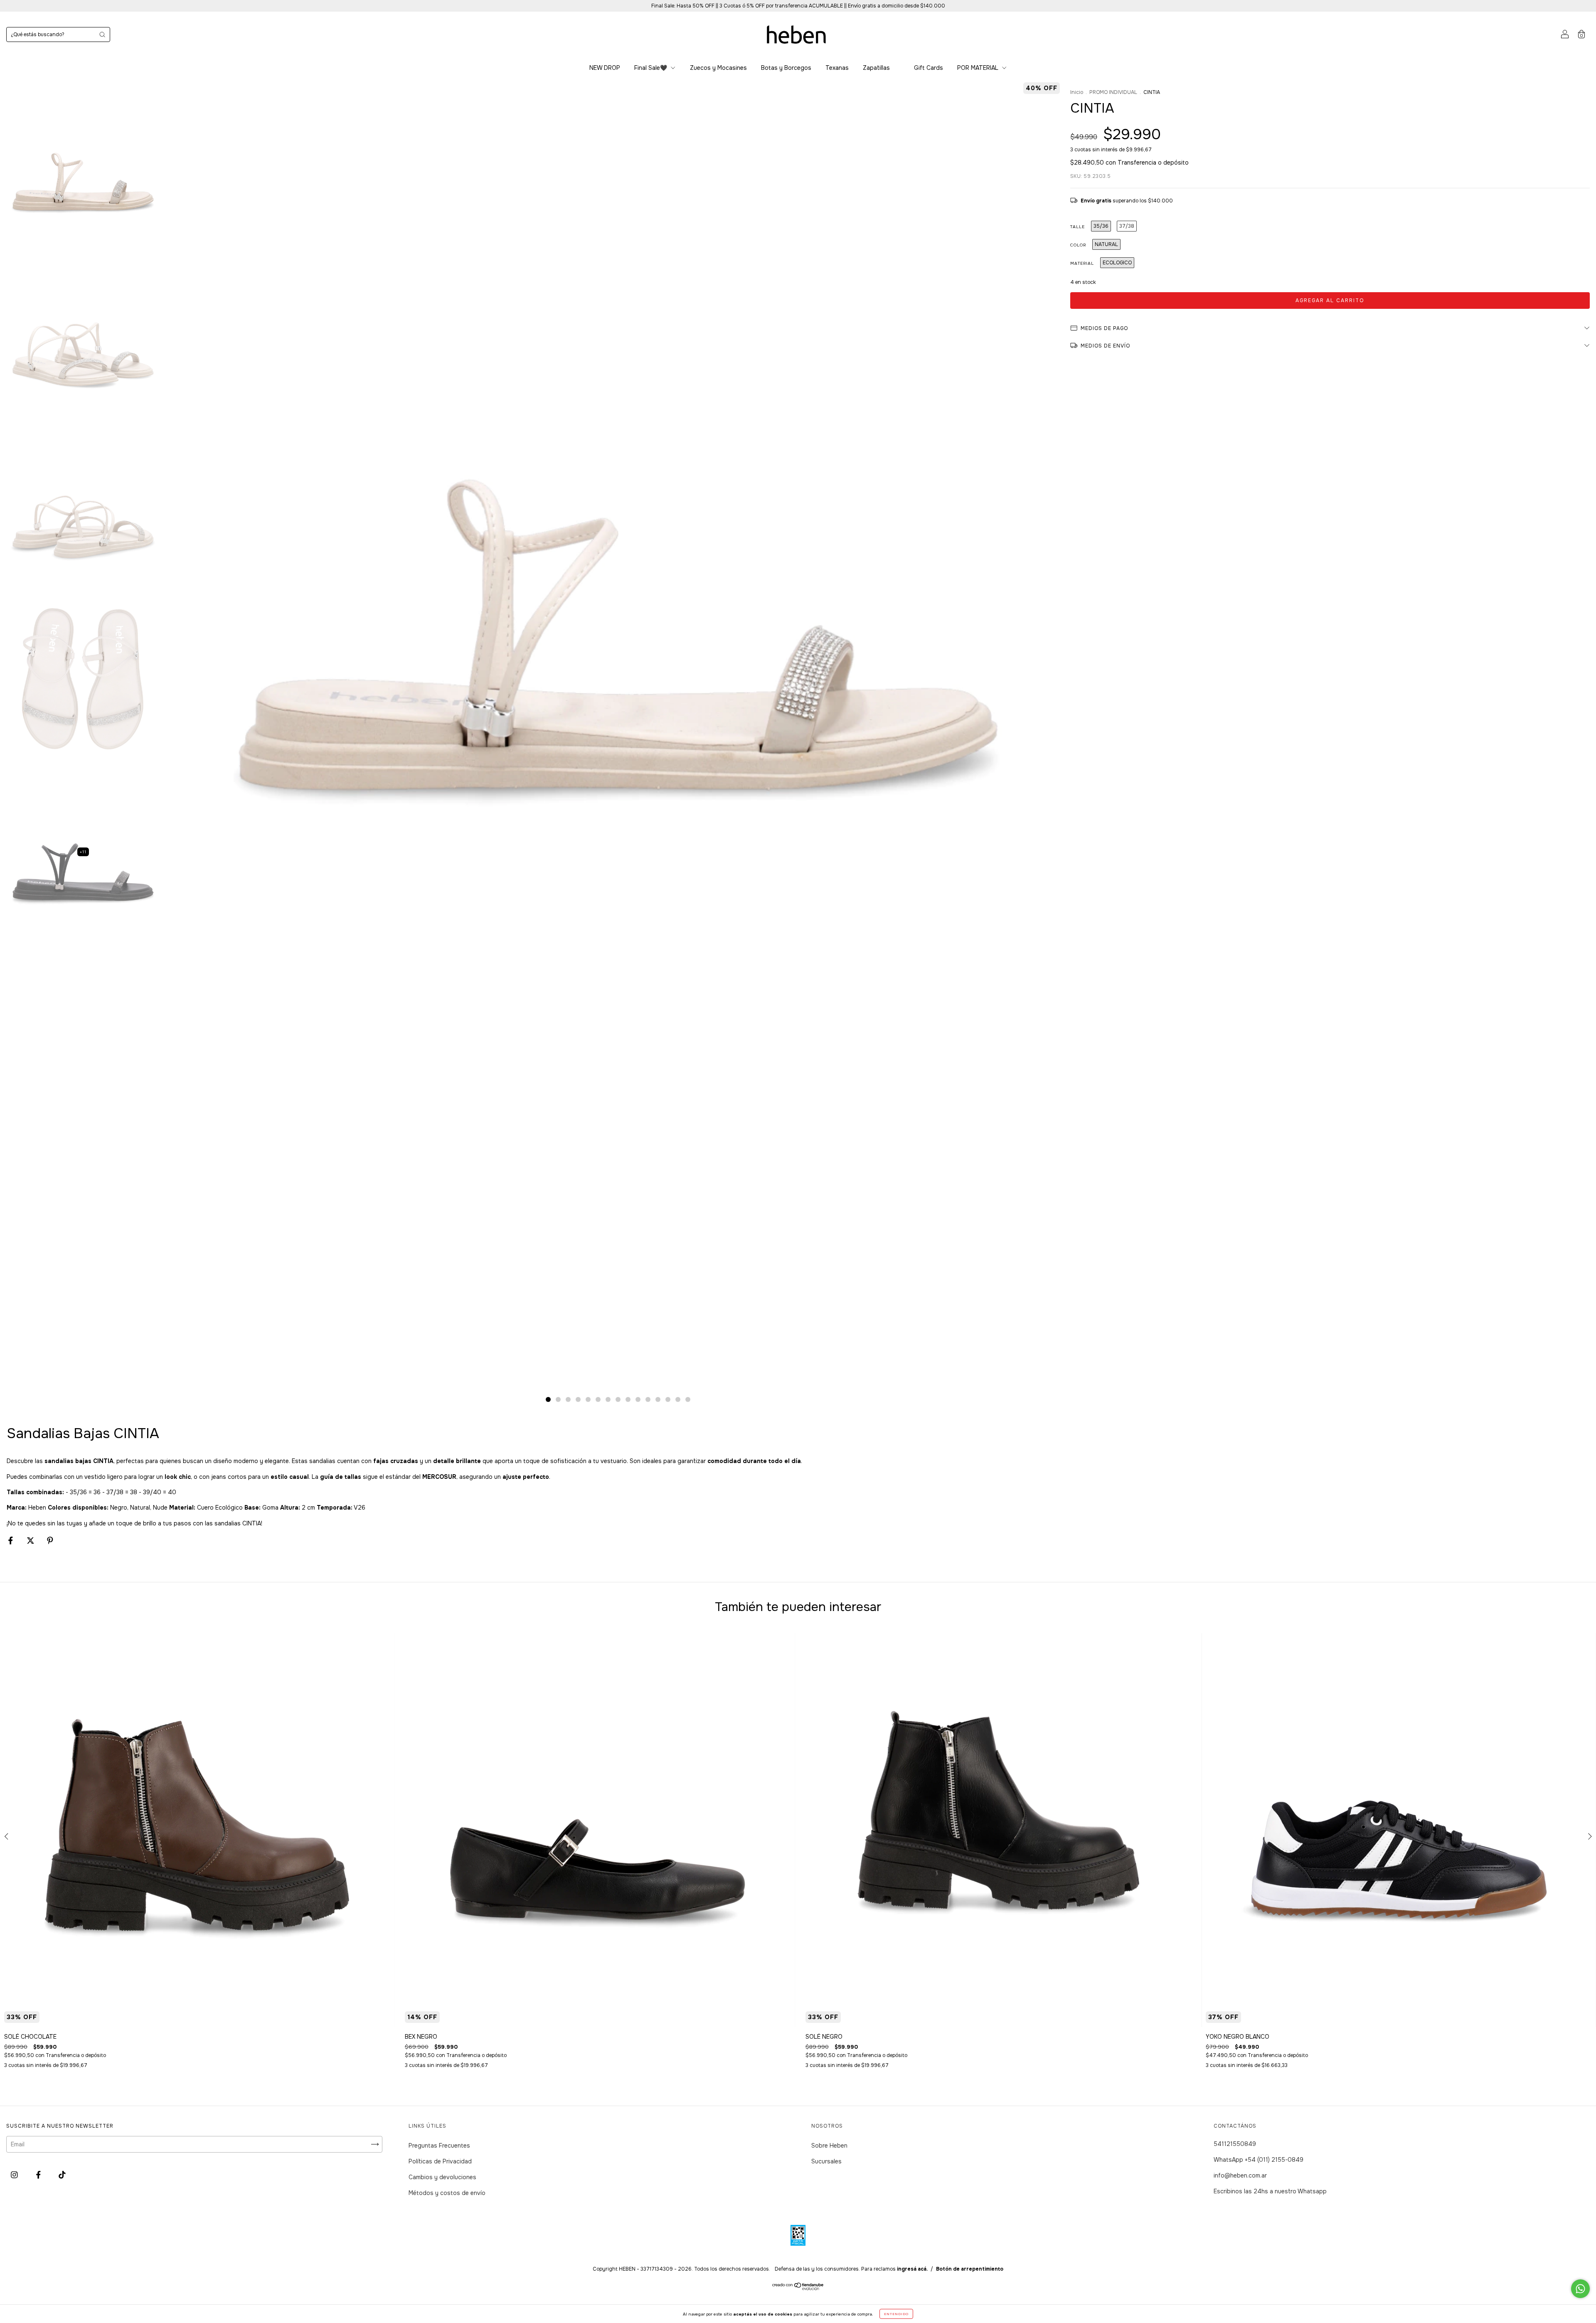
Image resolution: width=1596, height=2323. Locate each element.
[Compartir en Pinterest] (50, 1540)
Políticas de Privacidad (440, 2161)
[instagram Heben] (15, 2175)
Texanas (837, 68)
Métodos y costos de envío (447, 2193)
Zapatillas (876, 68)
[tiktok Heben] (62, 2175)
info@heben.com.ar (1240, 2175)
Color (1078, 245)
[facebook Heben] (39, 2175)
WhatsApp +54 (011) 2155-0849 (1259, 2160)
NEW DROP (605, 68)
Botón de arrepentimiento (970, 2269)
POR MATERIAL (979, 68)
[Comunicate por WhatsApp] (1580, 2289)
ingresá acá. (912, 2269)
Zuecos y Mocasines (718, 68)
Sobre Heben (829, 2146)
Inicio (1077, 92)
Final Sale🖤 (651, 68)
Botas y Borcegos (786, 68)
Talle (1078, 227)
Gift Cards (929, 68)
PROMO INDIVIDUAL (1113, 92)
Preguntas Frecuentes (439, 2146)
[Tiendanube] (798, 2288)
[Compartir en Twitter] (31, 1540)
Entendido (896, 2314)
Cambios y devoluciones (442, 2177)
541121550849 (1235, 2144)
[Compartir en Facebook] (11, 1540)
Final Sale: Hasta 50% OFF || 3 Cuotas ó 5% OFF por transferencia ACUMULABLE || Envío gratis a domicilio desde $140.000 (798, 6)
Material (1082, 263)
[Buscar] (102, 34)
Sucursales (826, 2161)
